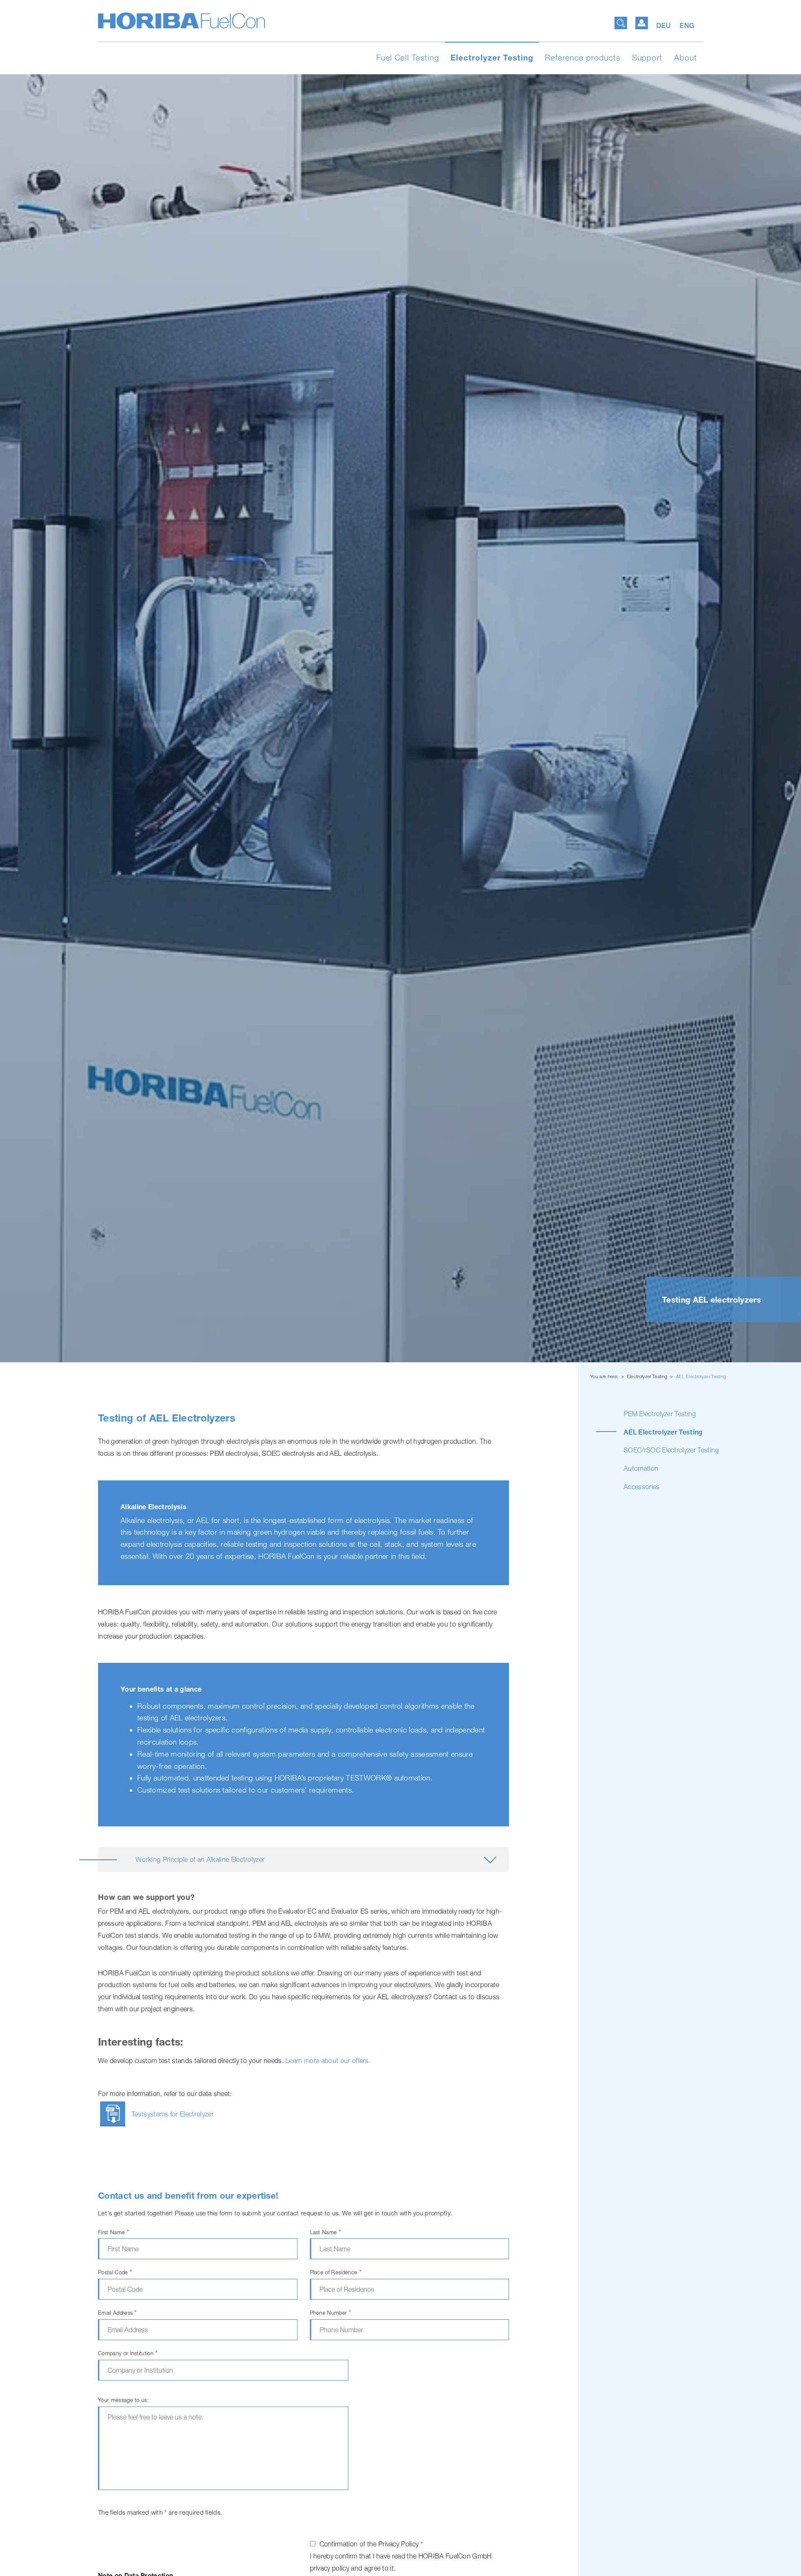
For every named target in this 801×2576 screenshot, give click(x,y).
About (686, 58)
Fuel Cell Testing (408, 58)
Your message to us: (123, 2400)
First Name (113, 2232)
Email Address (117, 2313)
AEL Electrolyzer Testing (701, 1376)
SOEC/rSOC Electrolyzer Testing (671, 1450)
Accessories (642, 1487)
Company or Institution (128, 2353)
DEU (665, 26)
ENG (687, 26)
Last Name (326, 2232)
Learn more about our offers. (328, 2061)
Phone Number (331, 2313)
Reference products (582, 58)
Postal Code (115, 2272)
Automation (641, 1468)
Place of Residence (336, 2272)
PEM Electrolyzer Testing (660, 1414)
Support (647, 58)
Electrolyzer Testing (492, 58)
